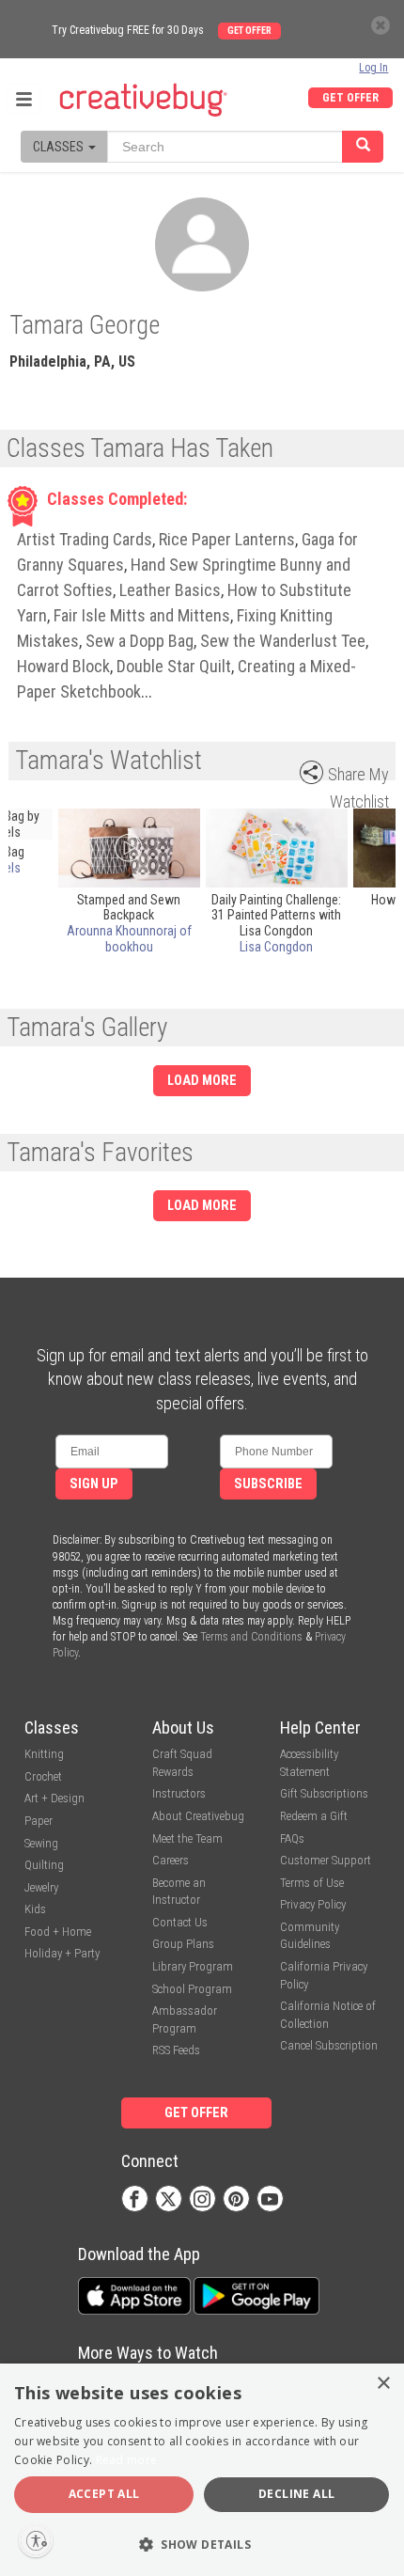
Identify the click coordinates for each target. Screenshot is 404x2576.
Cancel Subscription (329, 2045)
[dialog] (202, 2470)
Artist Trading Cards (85, 539)
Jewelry (41, 1887)
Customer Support (326, 1860)
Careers (171, 1860)
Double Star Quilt (174, 666)
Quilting (44, 1865)
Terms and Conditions (251, 1637)
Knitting (44, 1754)
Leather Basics (170, 590)
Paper (39, 1821)
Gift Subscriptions (324, 1793)
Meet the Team (187, 1838)
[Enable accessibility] (36, 2540)
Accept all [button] (104, 2494)
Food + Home (58, 1932)
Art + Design (54, 1798)
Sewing (41, 1843)
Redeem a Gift (314, 1816)
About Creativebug (198, 1816)
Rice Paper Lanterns (227, 539)
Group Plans (183, 1944)
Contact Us (180, 1922)
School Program (192, 1989)
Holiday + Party (62, 1953)
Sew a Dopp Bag (140, 641)
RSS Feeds (176, 2050)
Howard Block (63, 666)
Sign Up (94, 1484)
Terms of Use (312, 1883)
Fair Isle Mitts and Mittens (142, 615)
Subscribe (268, 1484)
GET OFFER (350, 98)
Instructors (179, 1793)
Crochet (43, 1776)
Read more (127, 2460)
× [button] (383, 2384)
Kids (35, 1909)
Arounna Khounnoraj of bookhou (129, 939)
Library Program (193, 1966)
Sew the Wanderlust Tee (283, 641)
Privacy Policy (313, 1904)
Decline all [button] (296, 2494)
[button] (202, 2544)
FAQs (292, 1838)
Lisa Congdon (276, 947)
